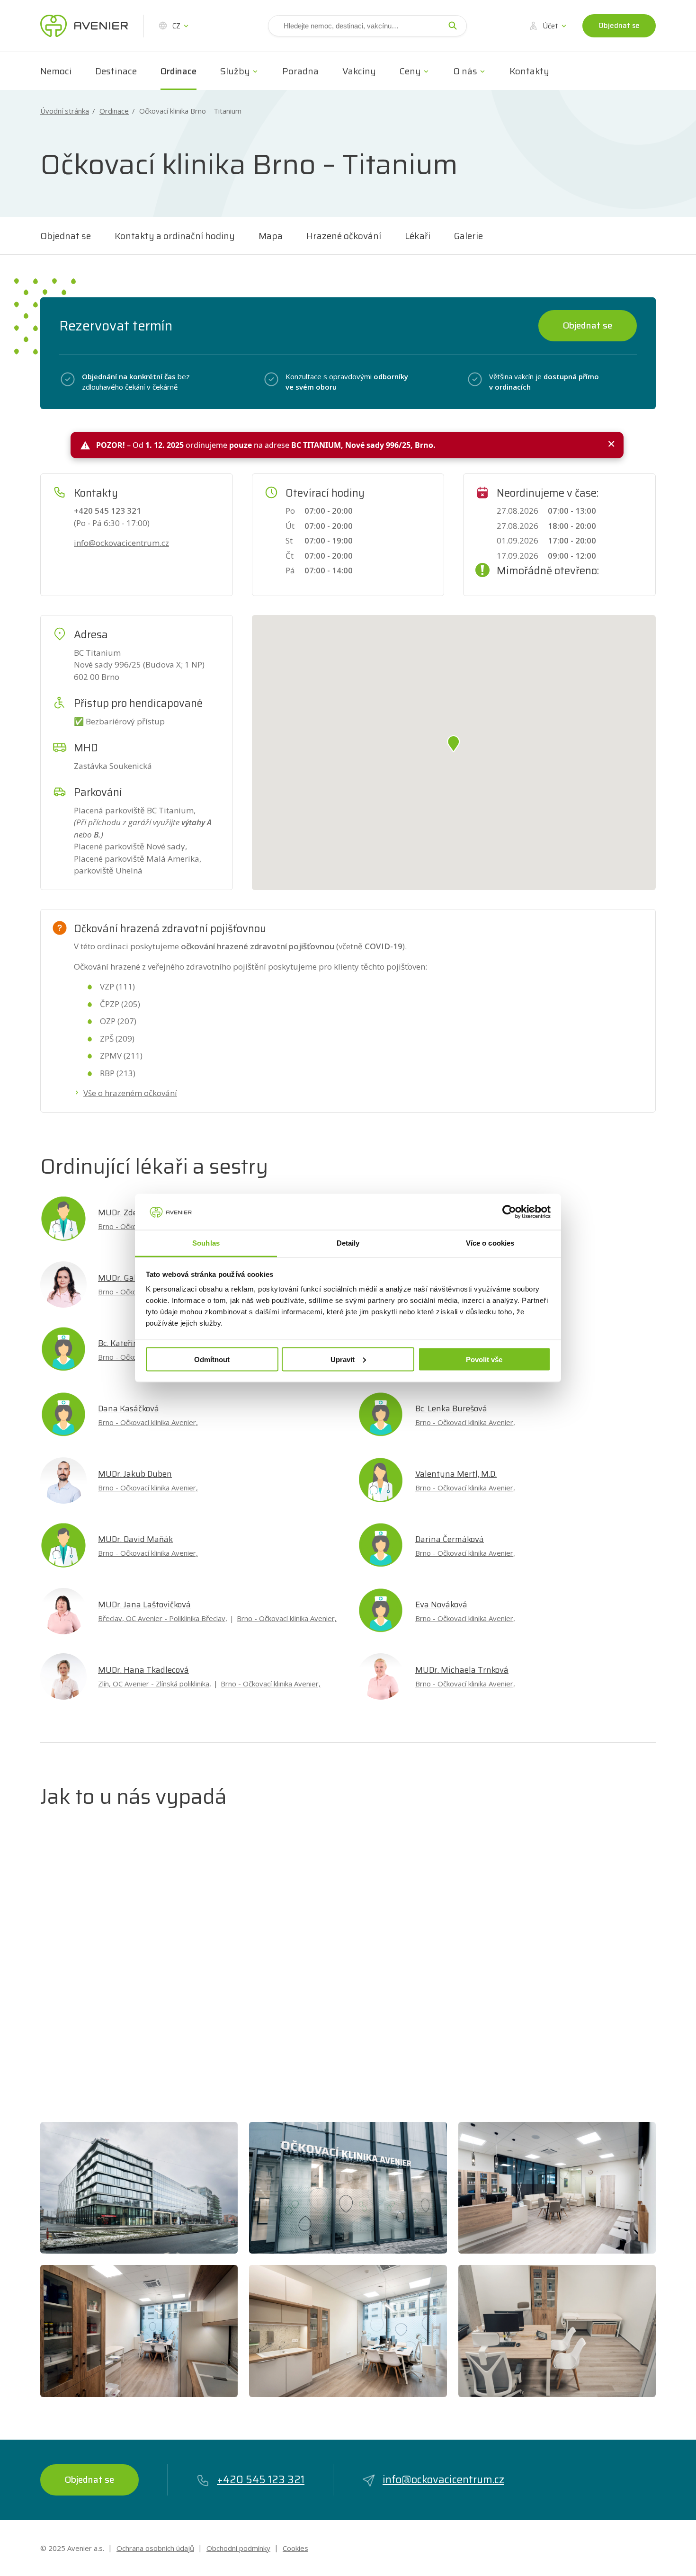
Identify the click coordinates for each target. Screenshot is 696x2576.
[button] (454, 744)
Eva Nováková (441, 1604)
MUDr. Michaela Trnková (462, 1670)
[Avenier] (84, 26)
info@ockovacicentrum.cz (121, 543)
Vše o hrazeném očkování (130, 1093)
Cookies (295, 2548)
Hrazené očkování (344, 236)
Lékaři (418, 236)
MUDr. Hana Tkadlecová (143, 1670)
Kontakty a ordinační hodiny (175, 236)
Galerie (468, 236)
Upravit (343, 1359)
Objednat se (619, 26)
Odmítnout (212, 1359)
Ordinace (178, 71)
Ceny (410, 71)
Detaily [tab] (348, 1243)
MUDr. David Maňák (135, 1539)
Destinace (116, 71)
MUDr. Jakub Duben (135, 1474)
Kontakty (529, 71)
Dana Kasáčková (129, 1408)
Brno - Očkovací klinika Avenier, (148, 1422)
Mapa (271, 236)
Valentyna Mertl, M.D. (456, 1474)
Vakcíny (359, 71)
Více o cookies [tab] (490, 1243)
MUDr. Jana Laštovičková (144, 1604)
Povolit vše (484, 1359)
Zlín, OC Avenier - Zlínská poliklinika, (155, 1684)
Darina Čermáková (450, 1539)
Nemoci (56, 71)
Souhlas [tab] (206, 1243)
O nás (465, 71)
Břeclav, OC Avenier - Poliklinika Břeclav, (163, 1618)
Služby (235, 71)
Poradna (300, 71)
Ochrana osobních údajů (155, 2548)
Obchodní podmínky (238, 2548)
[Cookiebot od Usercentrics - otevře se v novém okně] (509, 1212)
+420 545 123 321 (261, 2480)
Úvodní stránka (65, 111)
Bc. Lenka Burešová (451, 1408)
